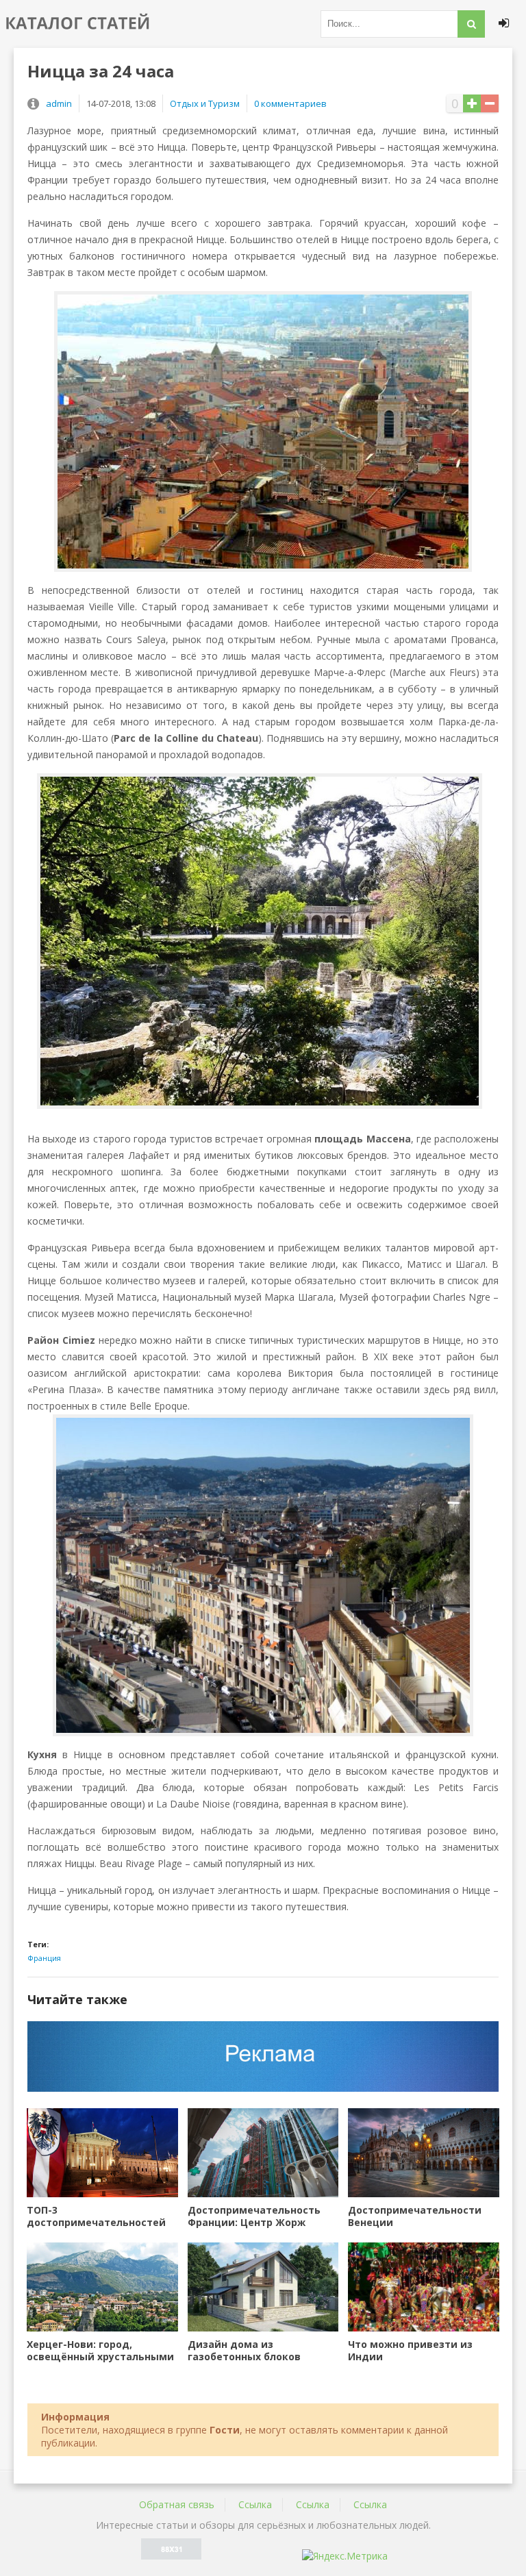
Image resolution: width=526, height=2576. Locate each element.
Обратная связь (177, 2504)
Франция (44, 1958)
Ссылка (255, 2504)
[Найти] (471, 24)
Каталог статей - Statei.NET (79, 24)
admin (59, 103)
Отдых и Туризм (205, 103)
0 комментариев (290, 103)
